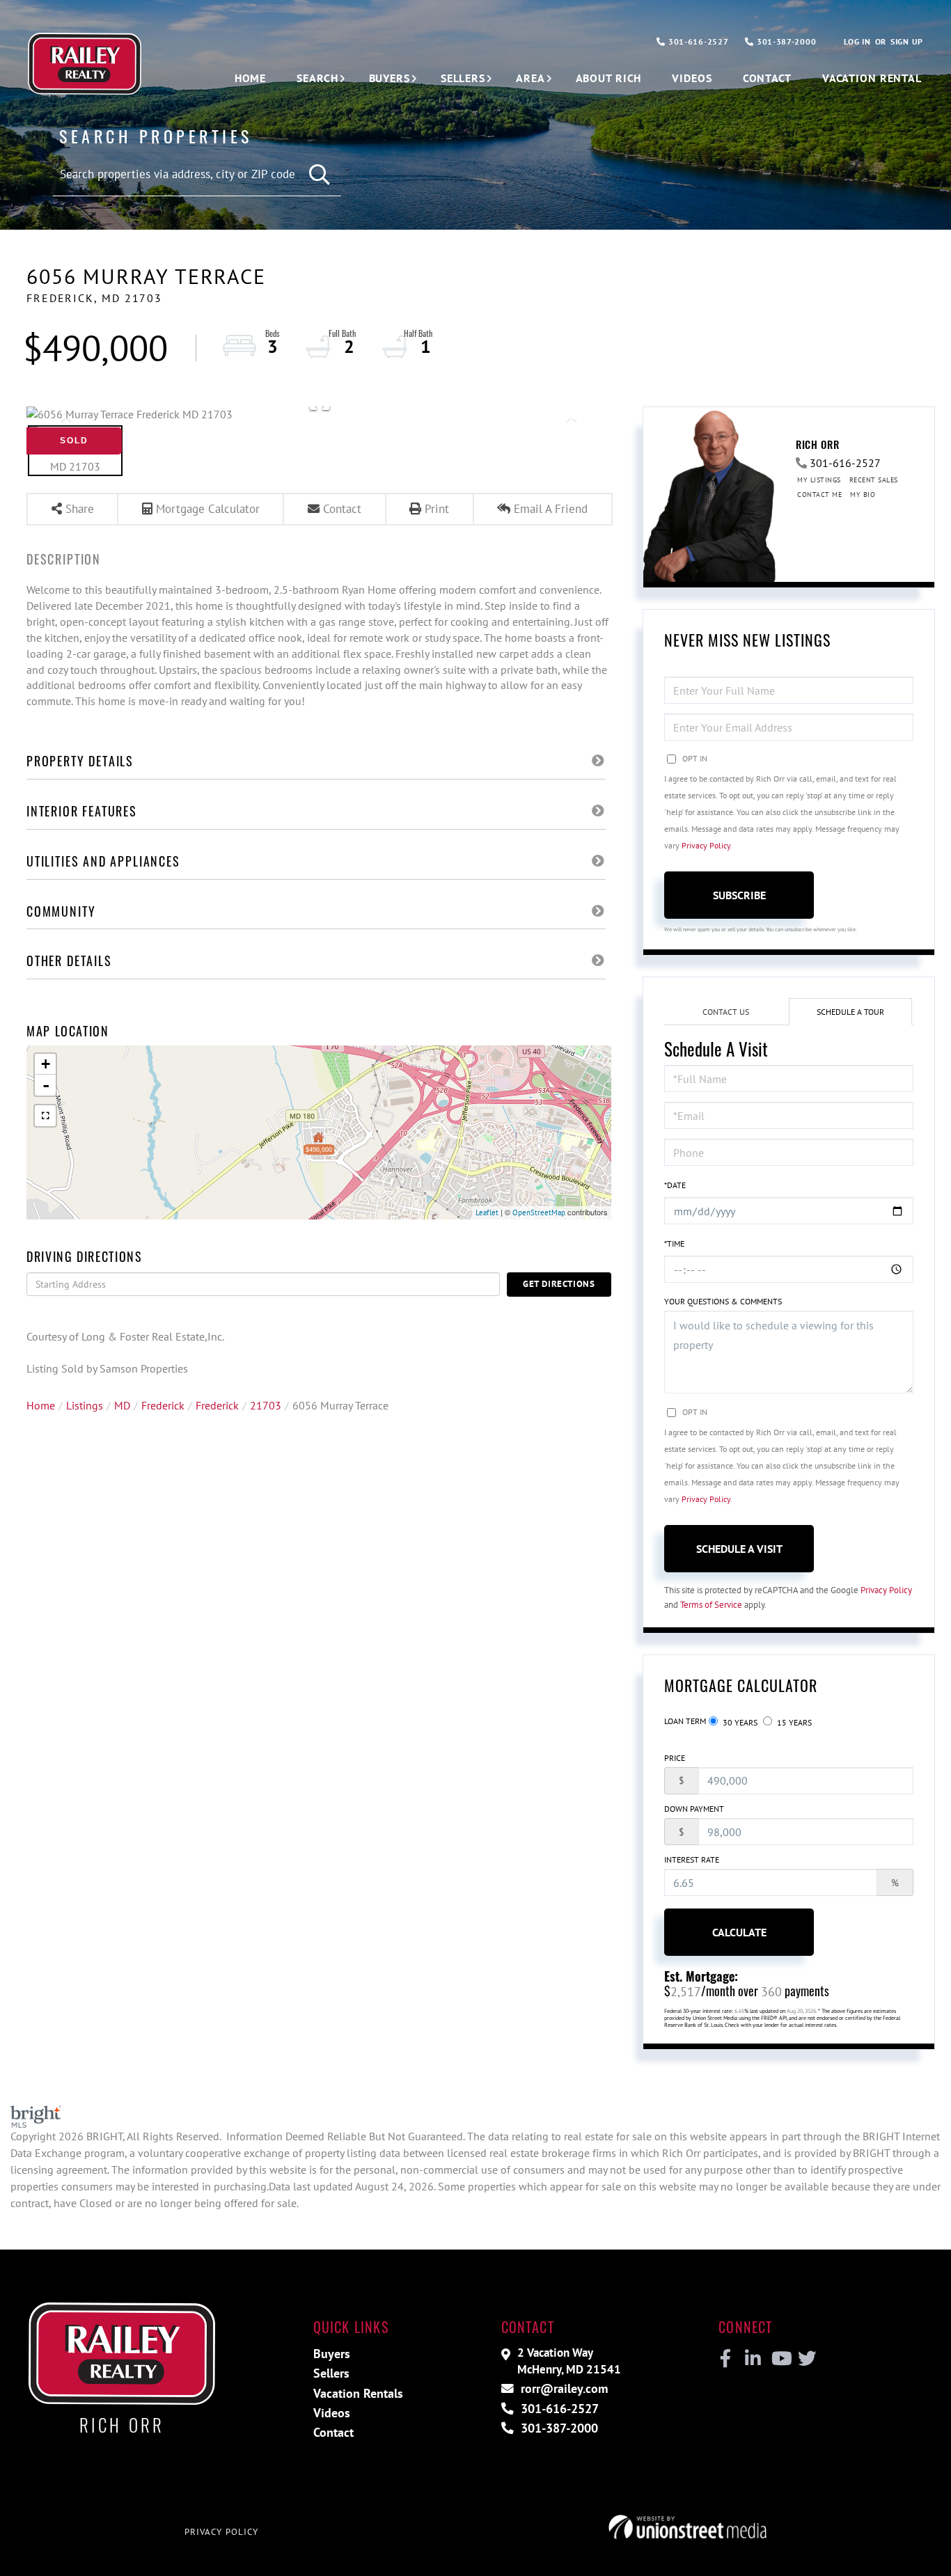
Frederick (163, 1405)
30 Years (739, 1722)
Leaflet (487, 1212)
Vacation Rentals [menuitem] (358, 2393)
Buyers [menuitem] (390, 78)
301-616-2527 (697, 41)
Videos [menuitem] (692, 78)
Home (41, 1405)
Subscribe (739, 895)
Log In (857, 41)
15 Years (793, 1722)
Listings (85, 1405)
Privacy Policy (706, 845)
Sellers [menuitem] (463, 78)
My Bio (863, 495)
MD (122, 1405)
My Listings (819, 480)
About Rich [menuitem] (609, 78)
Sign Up (907, 41)
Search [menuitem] (317, 78)
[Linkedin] (752, 2359)
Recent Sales (874, 480)
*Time (674, 1243)
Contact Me (819, 495)
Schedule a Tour (850, 1012)
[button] (320, 175)
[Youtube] (779, 2359)
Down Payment (694, 1809)
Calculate (739, 1932)
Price (675, 1758)
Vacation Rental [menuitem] (872, 78)
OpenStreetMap (539, 1212)
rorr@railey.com (563, 2388)
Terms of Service (711, 1605)
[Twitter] (805, 2359)
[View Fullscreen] (45, 1116)
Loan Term (685, 1721)
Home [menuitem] (251, 78)
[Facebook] (726, 2359)
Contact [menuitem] (767, 78)
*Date (675, 1185)
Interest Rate (692, 1859)
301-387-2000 (785, 41)
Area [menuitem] (530, 78)
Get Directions (559, 1284)
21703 (266, 1405)
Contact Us (726, 1012)
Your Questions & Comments (723, 1301)
